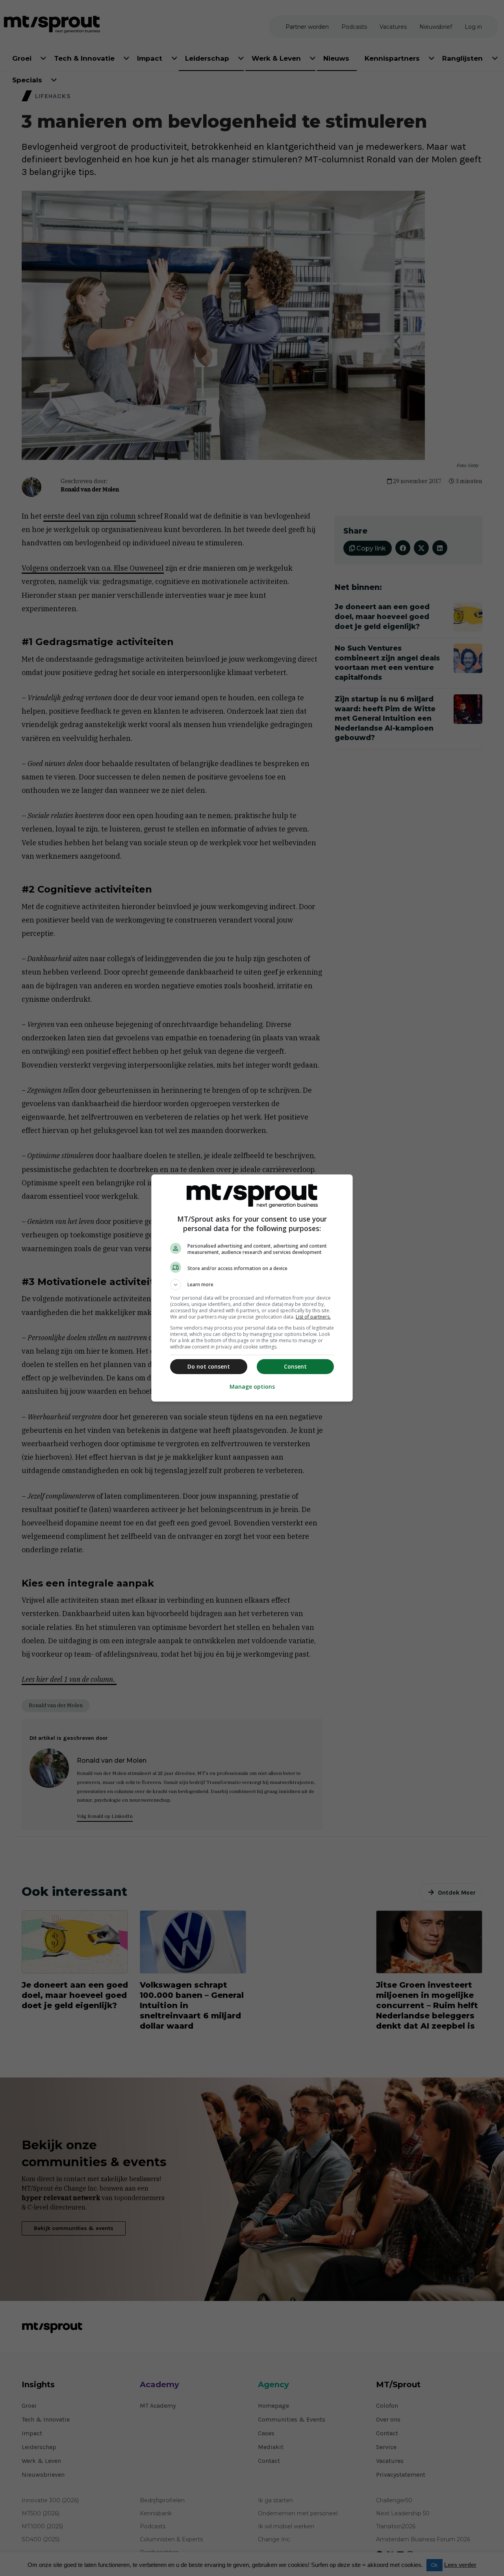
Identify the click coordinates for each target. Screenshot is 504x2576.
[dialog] (252, 1288)
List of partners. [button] (313, 1317)
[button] (252, 1285)
